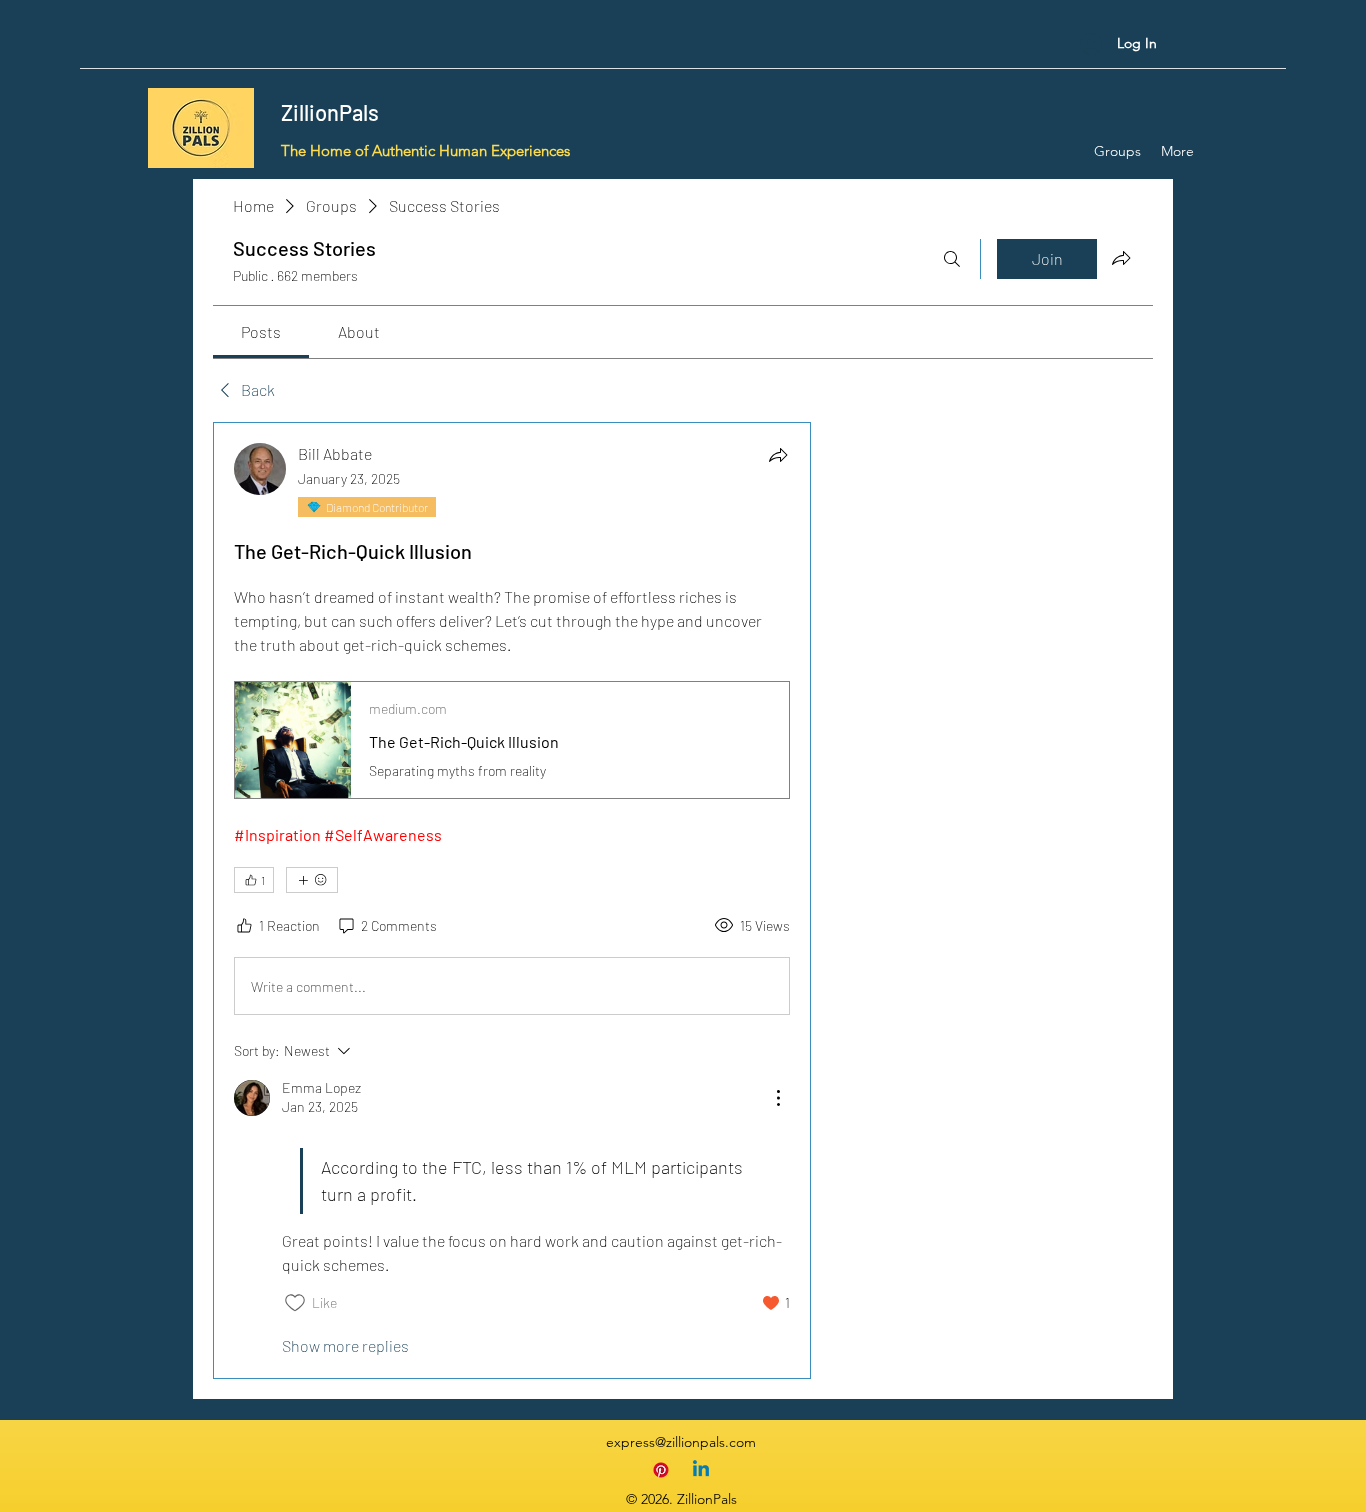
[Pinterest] (661, 1470)
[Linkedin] (701, 1470)
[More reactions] (312, 880)
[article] (512, 900)
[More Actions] (778, 1098)
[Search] (952, 259)
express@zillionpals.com (681, 1442)
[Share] (778, 455)
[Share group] (1121, 258)
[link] (261, 331)
